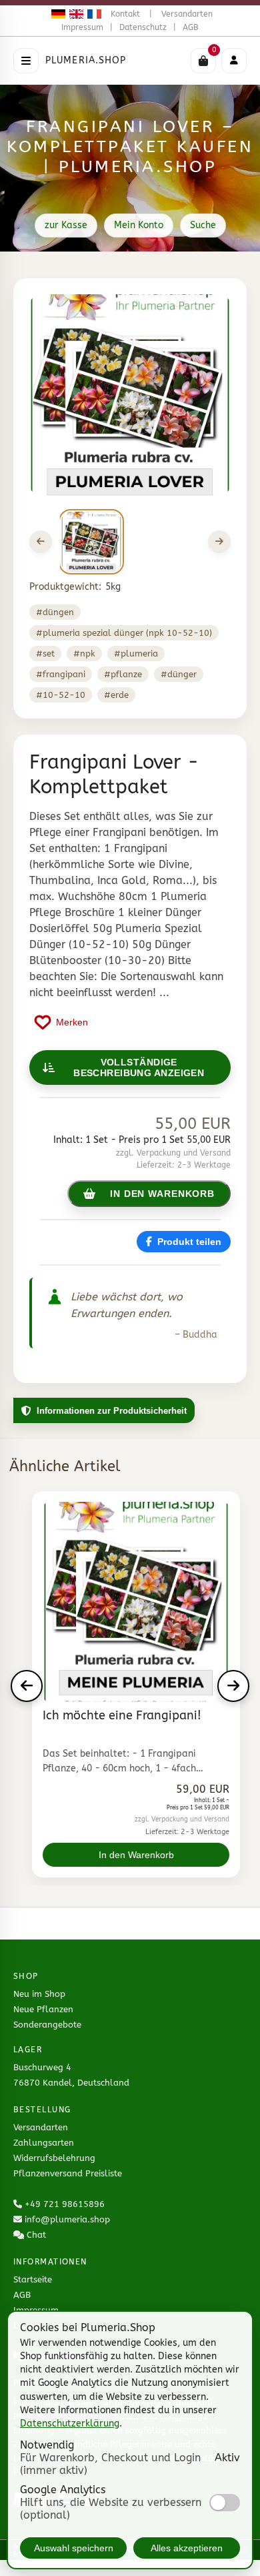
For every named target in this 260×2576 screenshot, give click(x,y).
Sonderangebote (47, 2025)
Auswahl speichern (74, 2548)
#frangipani (61, 674)
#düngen (55, 612)
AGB (191, 27)
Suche (203, 225)
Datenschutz (143, 27)
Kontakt (125, 14)
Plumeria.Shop (86, 60)
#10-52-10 (61, 695)
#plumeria (136, 654)
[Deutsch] (56, 14)
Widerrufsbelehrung (54, 2158)
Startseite (33, 2279)
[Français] (92, 14)
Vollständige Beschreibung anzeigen (139, 1067)
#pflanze (123, 674)
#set (45, 654)
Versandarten (187, 14)
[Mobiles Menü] (234, 61)
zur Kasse (66, 225)
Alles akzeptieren (187, 2548)
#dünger (179, 674)
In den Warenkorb (136, 1855)
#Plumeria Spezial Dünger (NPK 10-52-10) (124, 633)
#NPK (84, 654)
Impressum (82, 27)
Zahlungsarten (44, 2143)
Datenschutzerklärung (70, 2424)
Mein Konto (139, 225)
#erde (116, 695)
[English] (74, 14)
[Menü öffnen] (26, 61)
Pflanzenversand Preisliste (68, 2173)
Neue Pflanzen (43, 2009)
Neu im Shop (39, 1994)
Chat (36, 2235)
